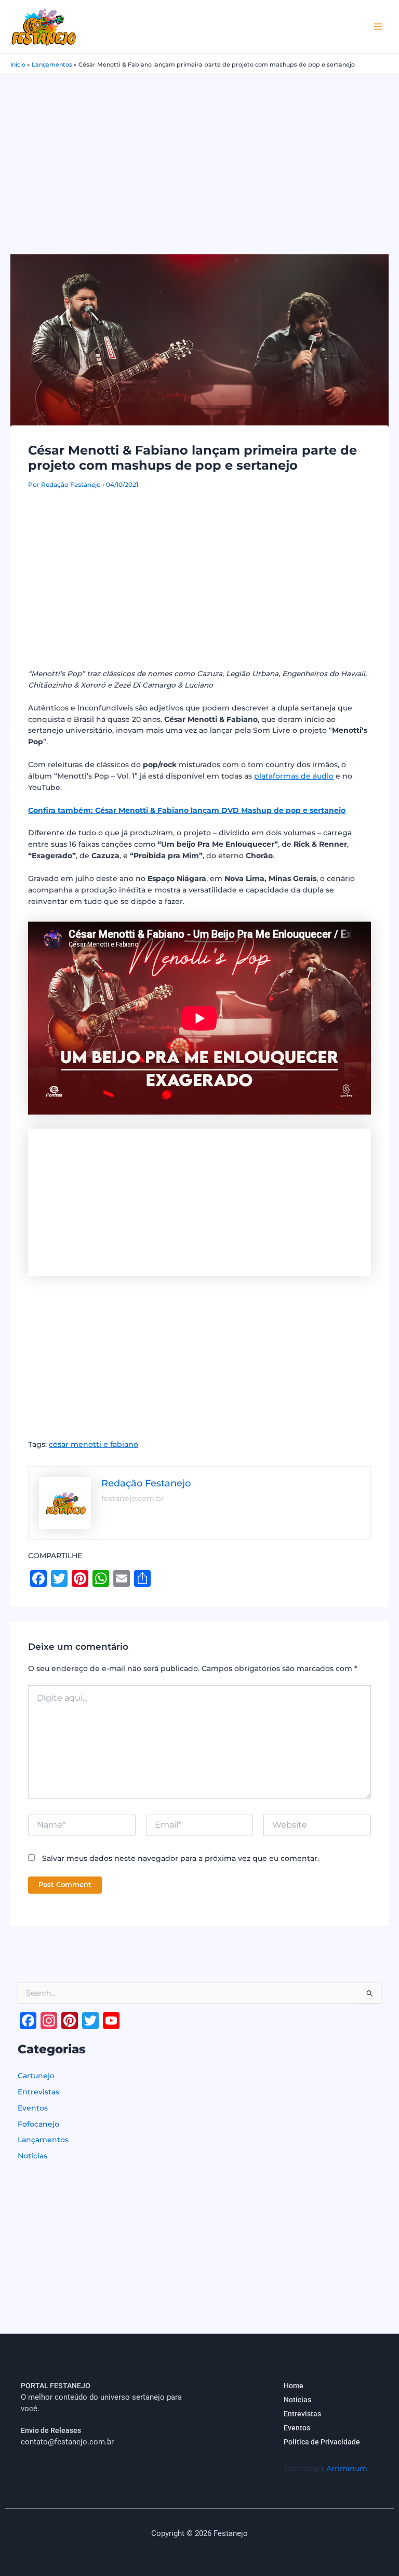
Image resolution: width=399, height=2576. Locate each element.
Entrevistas (38, 2092)
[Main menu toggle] (378, 27)
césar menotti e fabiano (94, 1444)
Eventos (33, 2108)
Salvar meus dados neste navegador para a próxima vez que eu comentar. (181, 1858)
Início (18, 64)
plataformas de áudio (294, 776)
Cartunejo (36, 2076)
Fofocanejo (38, 2124)
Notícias (32, 2156)
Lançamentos (52, 64)
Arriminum (347, 2468)
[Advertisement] (199, 153)
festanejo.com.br (133, 1498)
